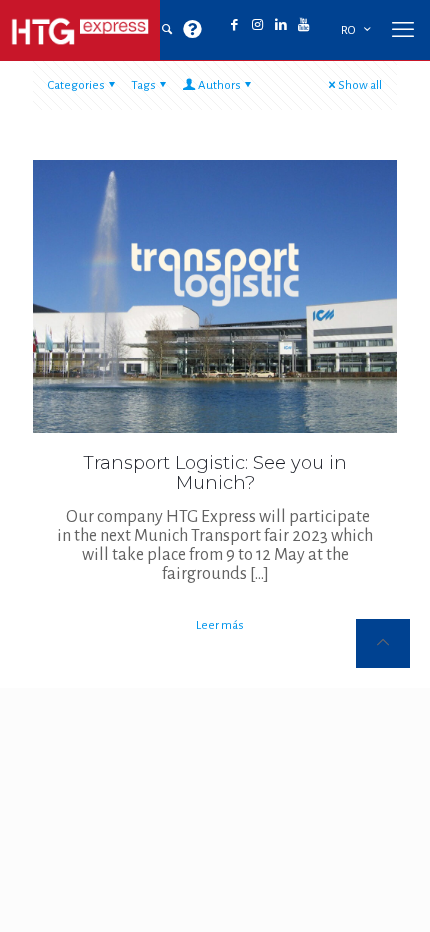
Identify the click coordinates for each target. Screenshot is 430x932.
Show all (360, 85)
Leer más (220, 625)
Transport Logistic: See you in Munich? (215, 473)
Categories (76, 85)
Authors (219, 85)
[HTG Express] (80, 30)
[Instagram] (257, 25)
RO (348, 30)
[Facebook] (234, 25)
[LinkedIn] (280, 25)
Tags (143, 85)
